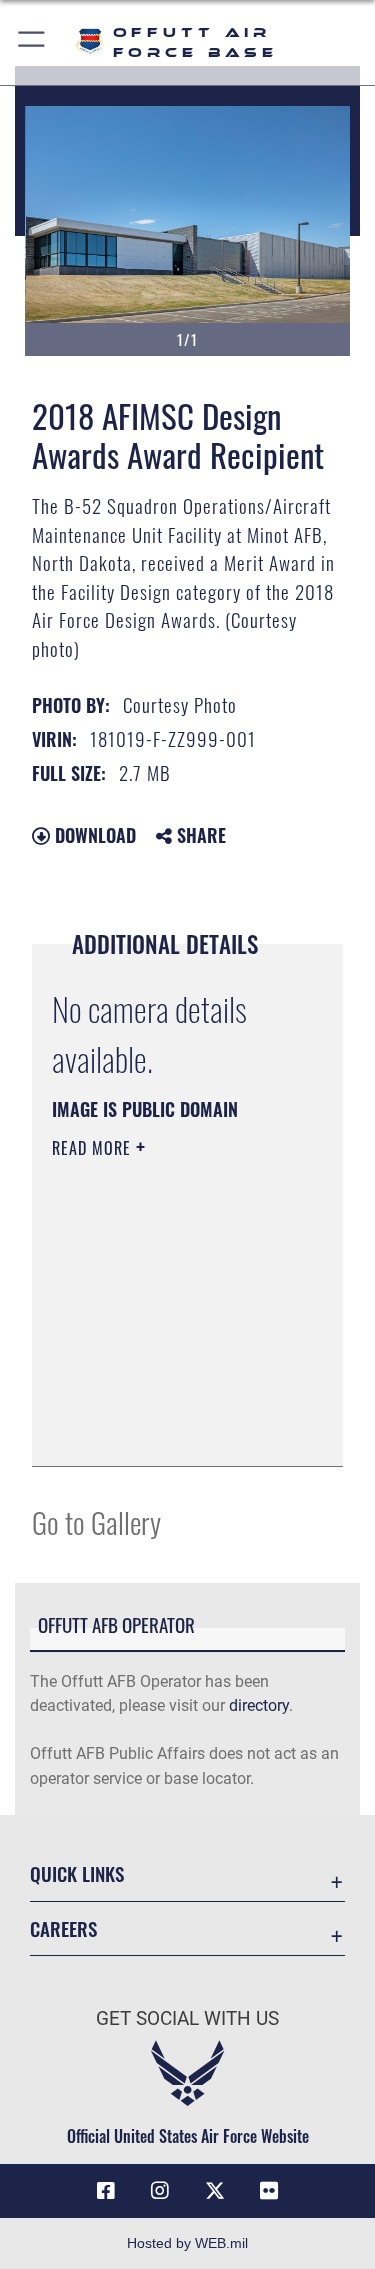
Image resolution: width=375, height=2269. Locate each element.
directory (259, 1705)
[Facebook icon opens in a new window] (106, 2191)
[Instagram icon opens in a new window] (160, 2191)
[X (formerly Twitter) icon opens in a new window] (215, 2191)
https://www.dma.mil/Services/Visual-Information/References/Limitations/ (173, 1429)
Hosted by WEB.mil (187, 2243)
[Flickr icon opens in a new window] (269, 2191)
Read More (94, 1148)
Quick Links (77, 1873)
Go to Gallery (96, 1521)
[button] (32, 42)
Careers (63, 1928)
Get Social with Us (187, 2018)
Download (93, 835)
